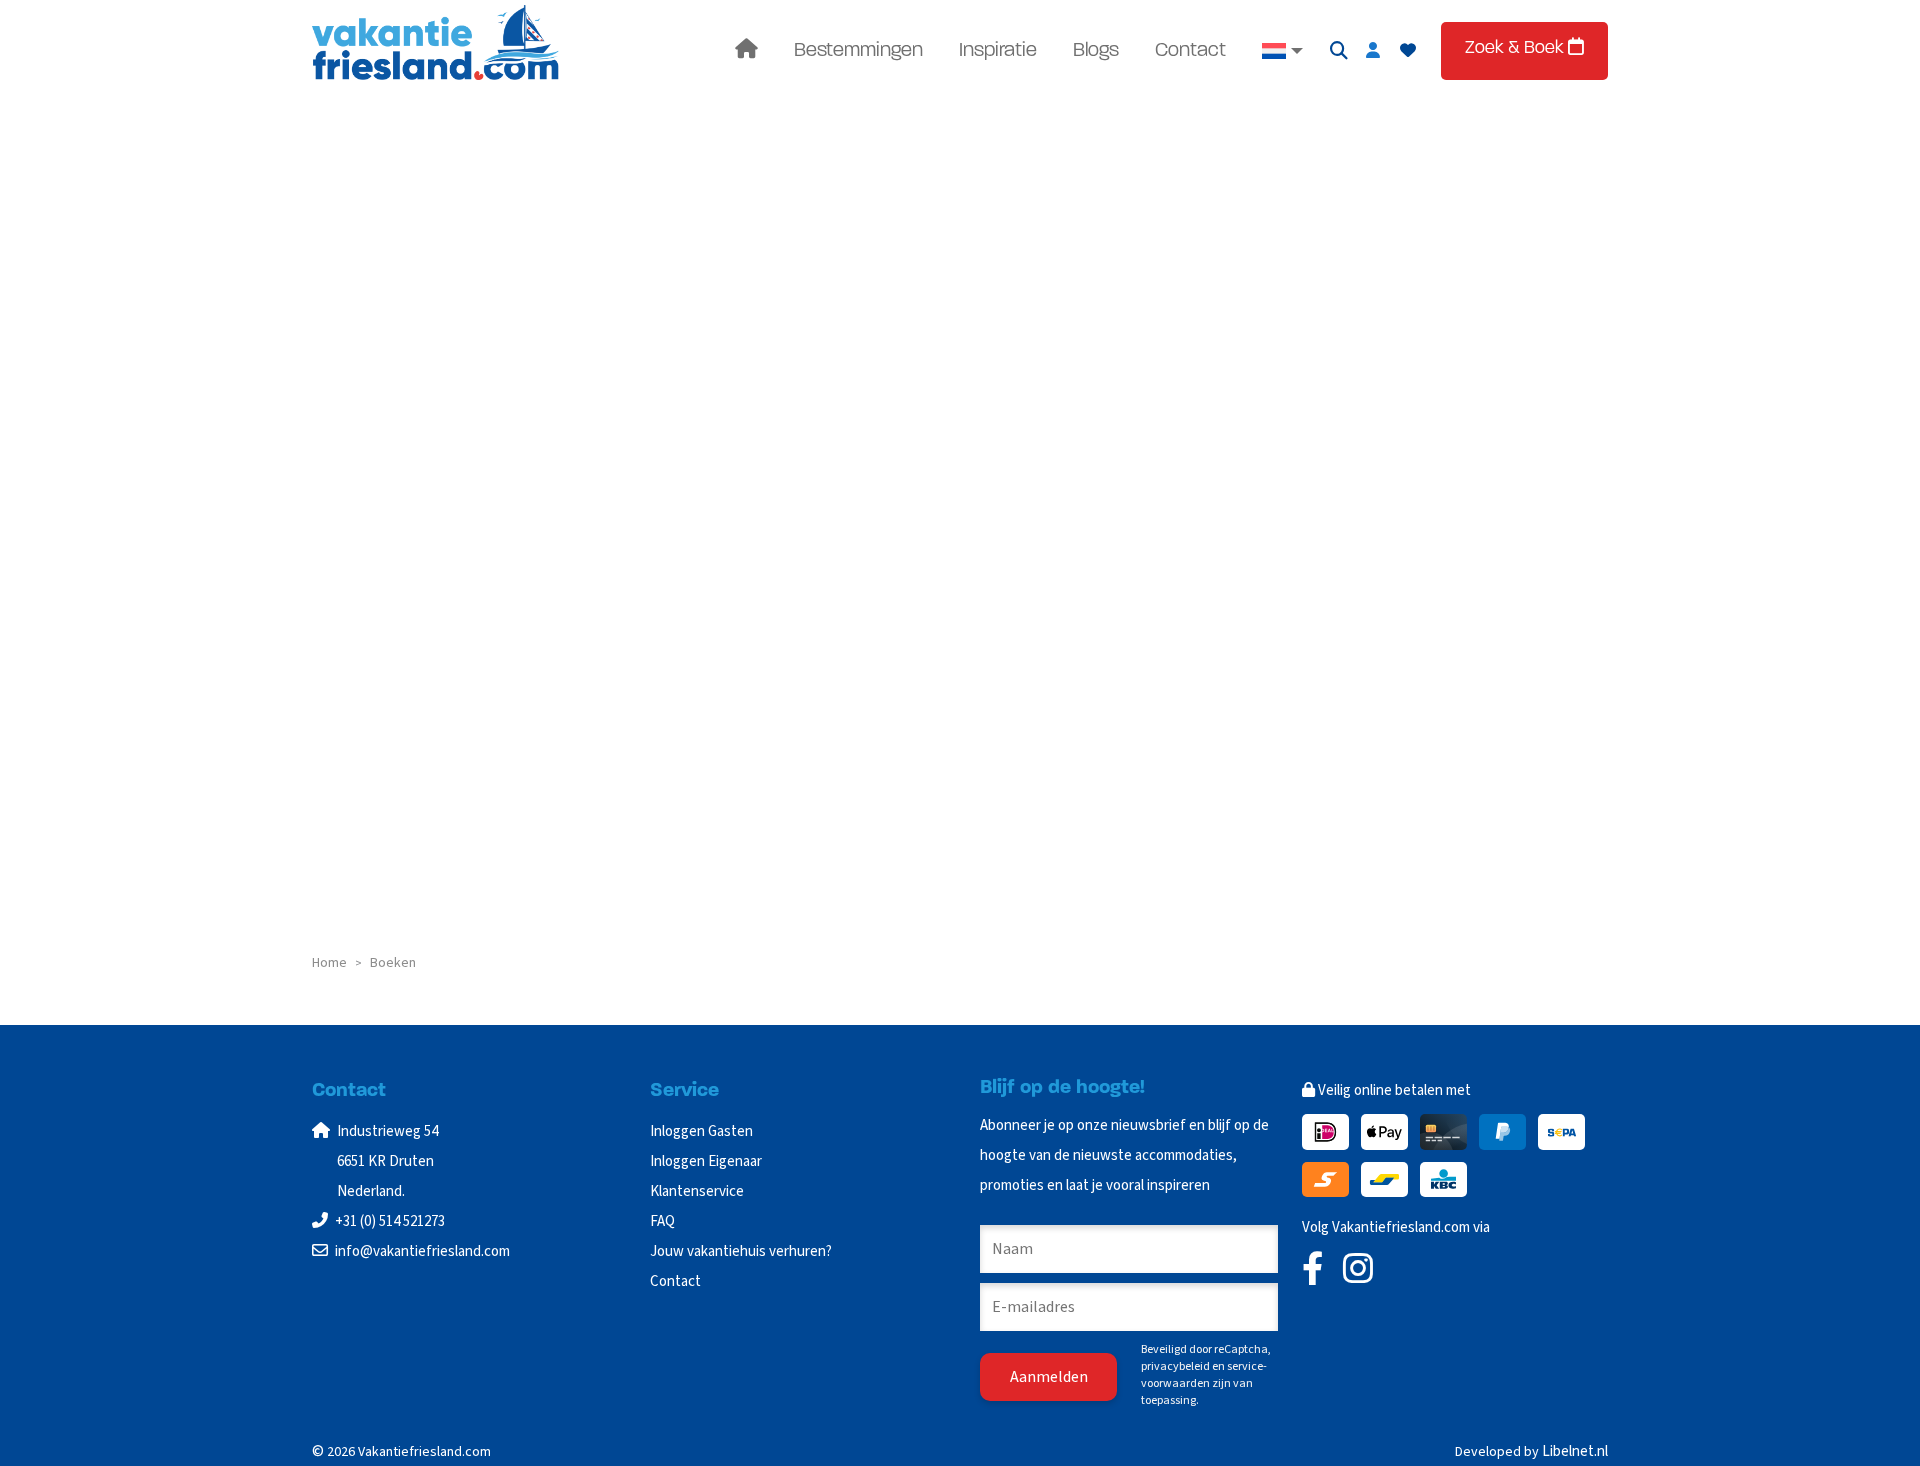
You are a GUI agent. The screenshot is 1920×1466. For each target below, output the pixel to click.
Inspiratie (998, 51)
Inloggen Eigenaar (706, 1161)
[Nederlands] (1282, 51)
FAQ (662, 1221)
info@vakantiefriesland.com (422, 1251)
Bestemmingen (858, 51)
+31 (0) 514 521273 (390, 1221)
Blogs (1096, 51)
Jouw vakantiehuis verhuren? (741, 1251)
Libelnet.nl (1575, 1451)
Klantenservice (697, 1191)
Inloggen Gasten (701, 1131)
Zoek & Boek (1516, 49)
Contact (1190, 51)
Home (329, 963)
